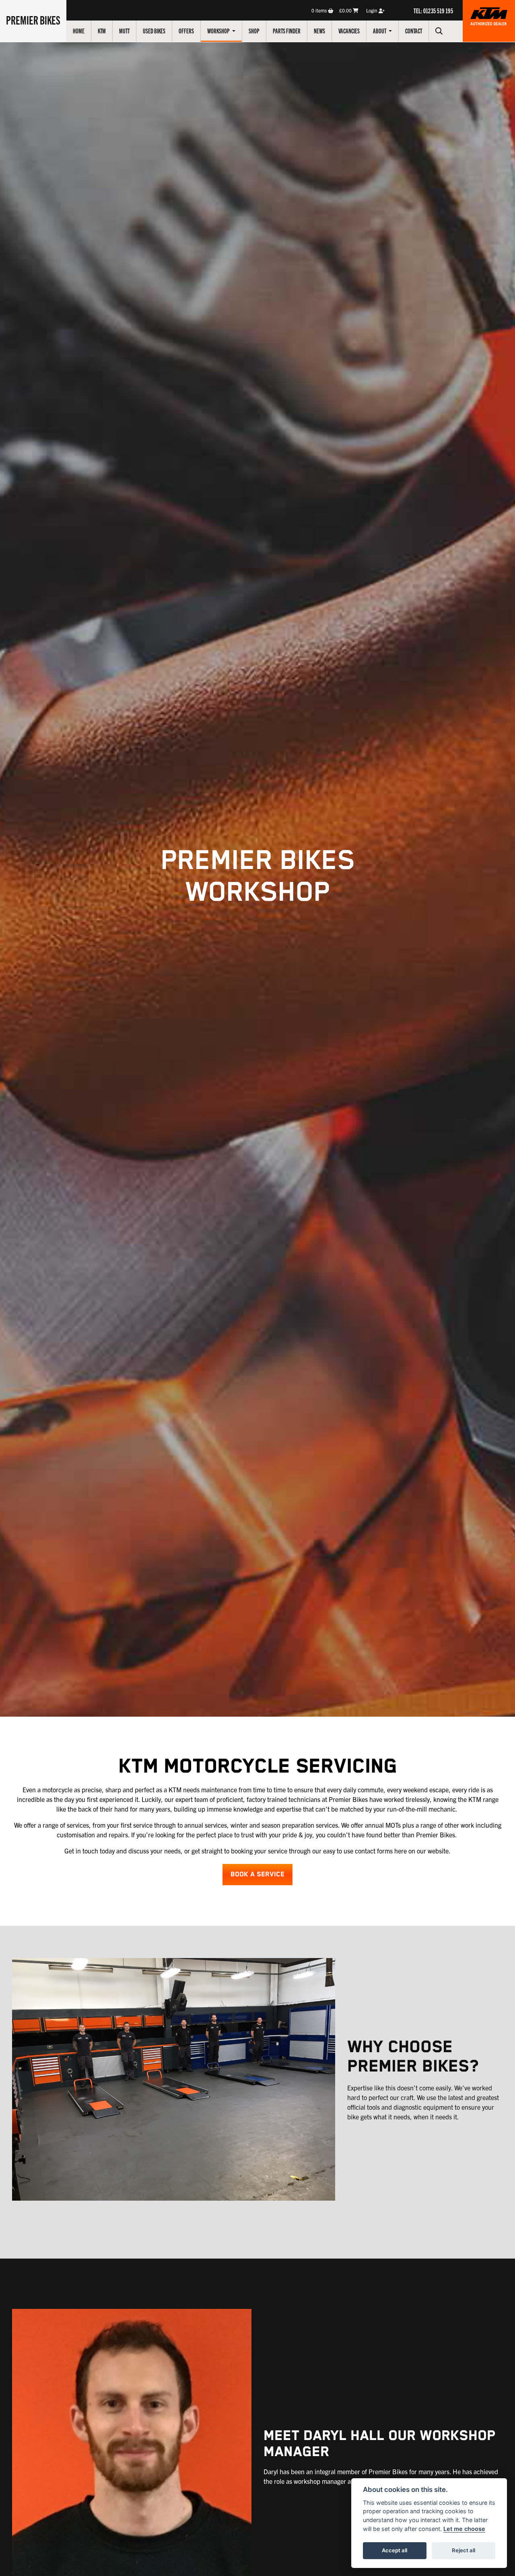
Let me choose (464, 2529)
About (380, 31)
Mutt (124, 31)
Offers (186, 31)
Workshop (219, 31)
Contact (414, 31)
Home (79, 31)
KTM (102, 31)
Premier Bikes (33, 20)
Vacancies (349, 31)
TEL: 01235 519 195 (433, 10)
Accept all (394, 2550)
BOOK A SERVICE (257, 1875)
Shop (254, 31)
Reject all (463, 2550)
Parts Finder (287, 31)
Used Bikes (154, 31)
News (319, 31)
